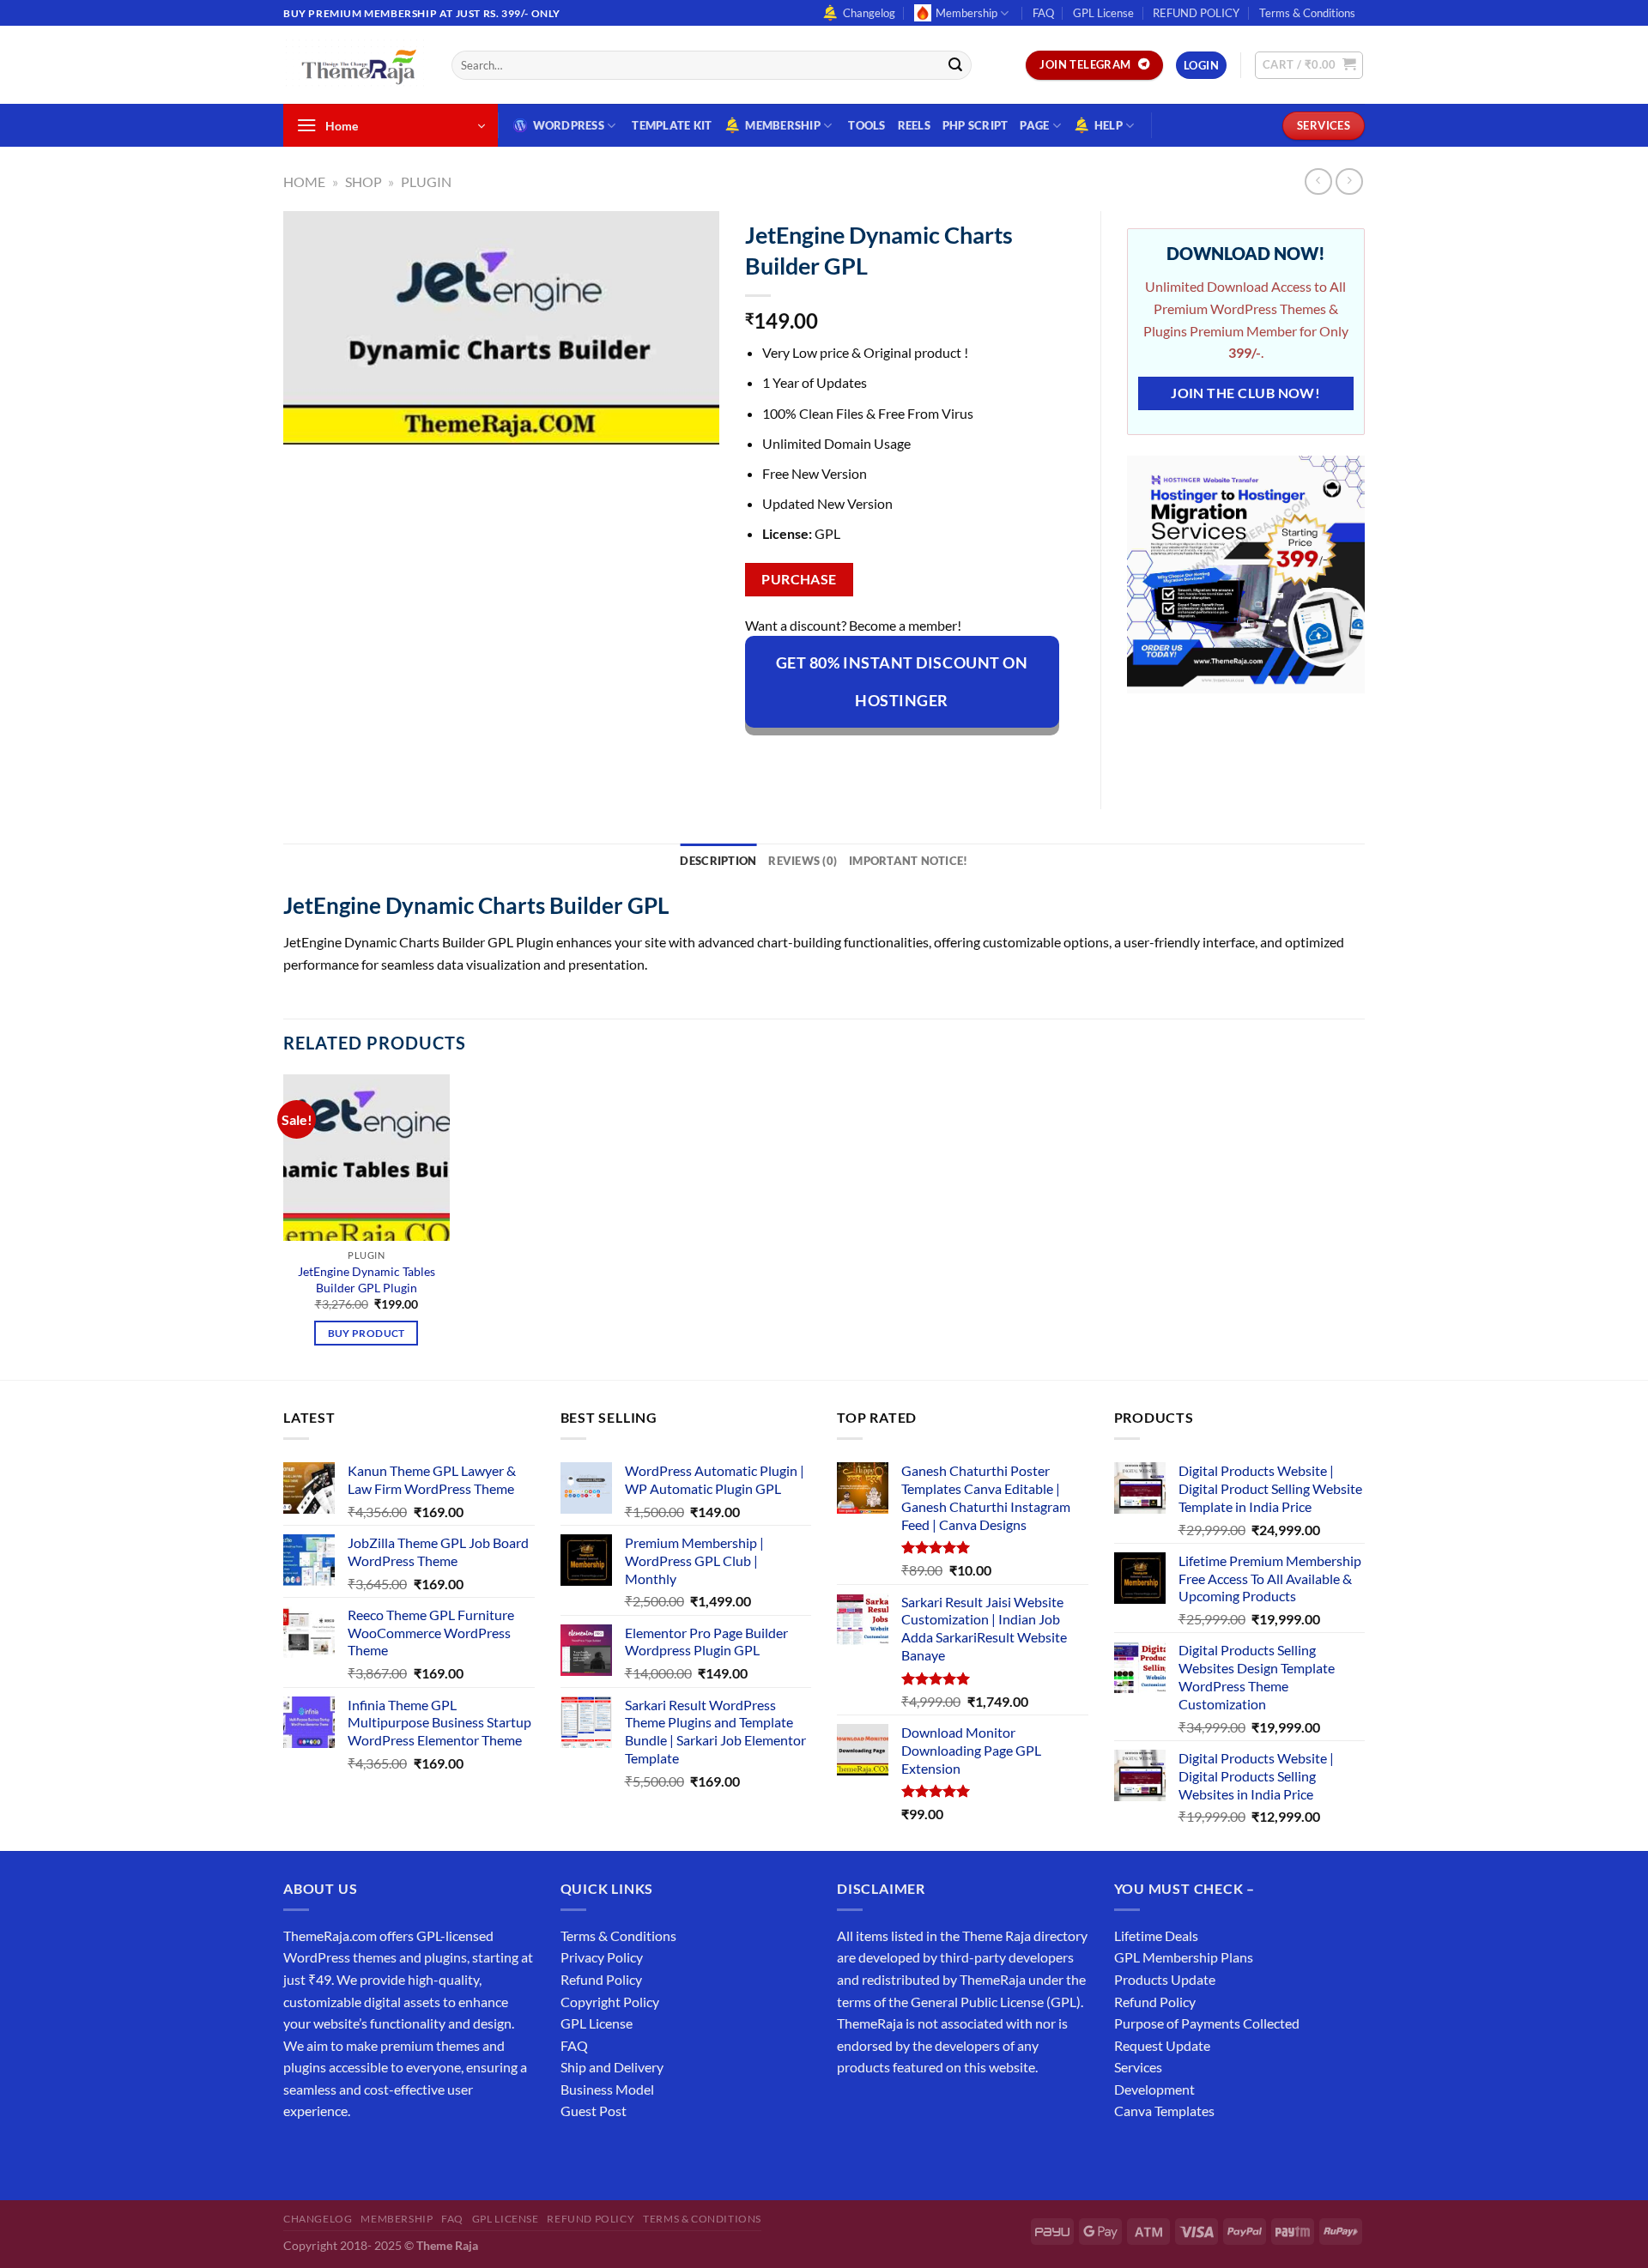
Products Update (1165, 1979)
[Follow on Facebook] (299, 2154)
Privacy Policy (602, 1957)
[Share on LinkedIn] (915, 758)
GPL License (1103, 13)
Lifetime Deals (1156, 1935)
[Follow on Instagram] (330, 2154)
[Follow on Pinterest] (423, 2154)
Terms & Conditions (1307, 13)
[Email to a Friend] (853, 758)
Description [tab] (718, 861)
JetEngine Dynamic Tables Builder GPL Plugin (367, 1279)
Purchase (799, 579)
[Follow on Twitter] (361, 2154)
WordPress (569, 125)
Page (1034, 125)
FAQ (1043, 13)
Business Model (607, 2089)
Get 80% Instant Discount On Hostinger (902, 681)
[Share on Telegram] (977, 758)
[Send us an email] (1373, 22)
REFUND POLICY (1196, 13)
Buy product (367, 1333)
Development (1154, 2089)
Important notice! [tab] (908, 861)
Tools (866, 125)
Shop (364, 181)
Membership (966, 13)
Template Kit (672, 125)
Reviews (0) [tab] (803, 861)
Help (1109, 125)
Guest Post (594, 2111)
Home (304, 181)
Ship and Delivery (612, 2067)
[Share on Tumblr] (946, 758)
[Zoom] (306, 423)
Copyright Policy (610, 2002)
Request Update (1162, 2045)
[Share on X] (791, 758)
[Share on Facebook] (760, 758)
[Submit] (955, 65)
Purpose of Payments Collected (1207, 2023)
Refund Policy (601, 1979)
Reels (914, 125)
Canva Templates (1164, 2111)
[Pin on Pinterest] (885, 758)
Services (1138, 2067)
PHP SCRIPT (975, 125)
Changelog (869, 13)
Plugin (426, 181)
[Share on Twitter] (822, 758)
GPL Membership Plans (1184, 1957)
